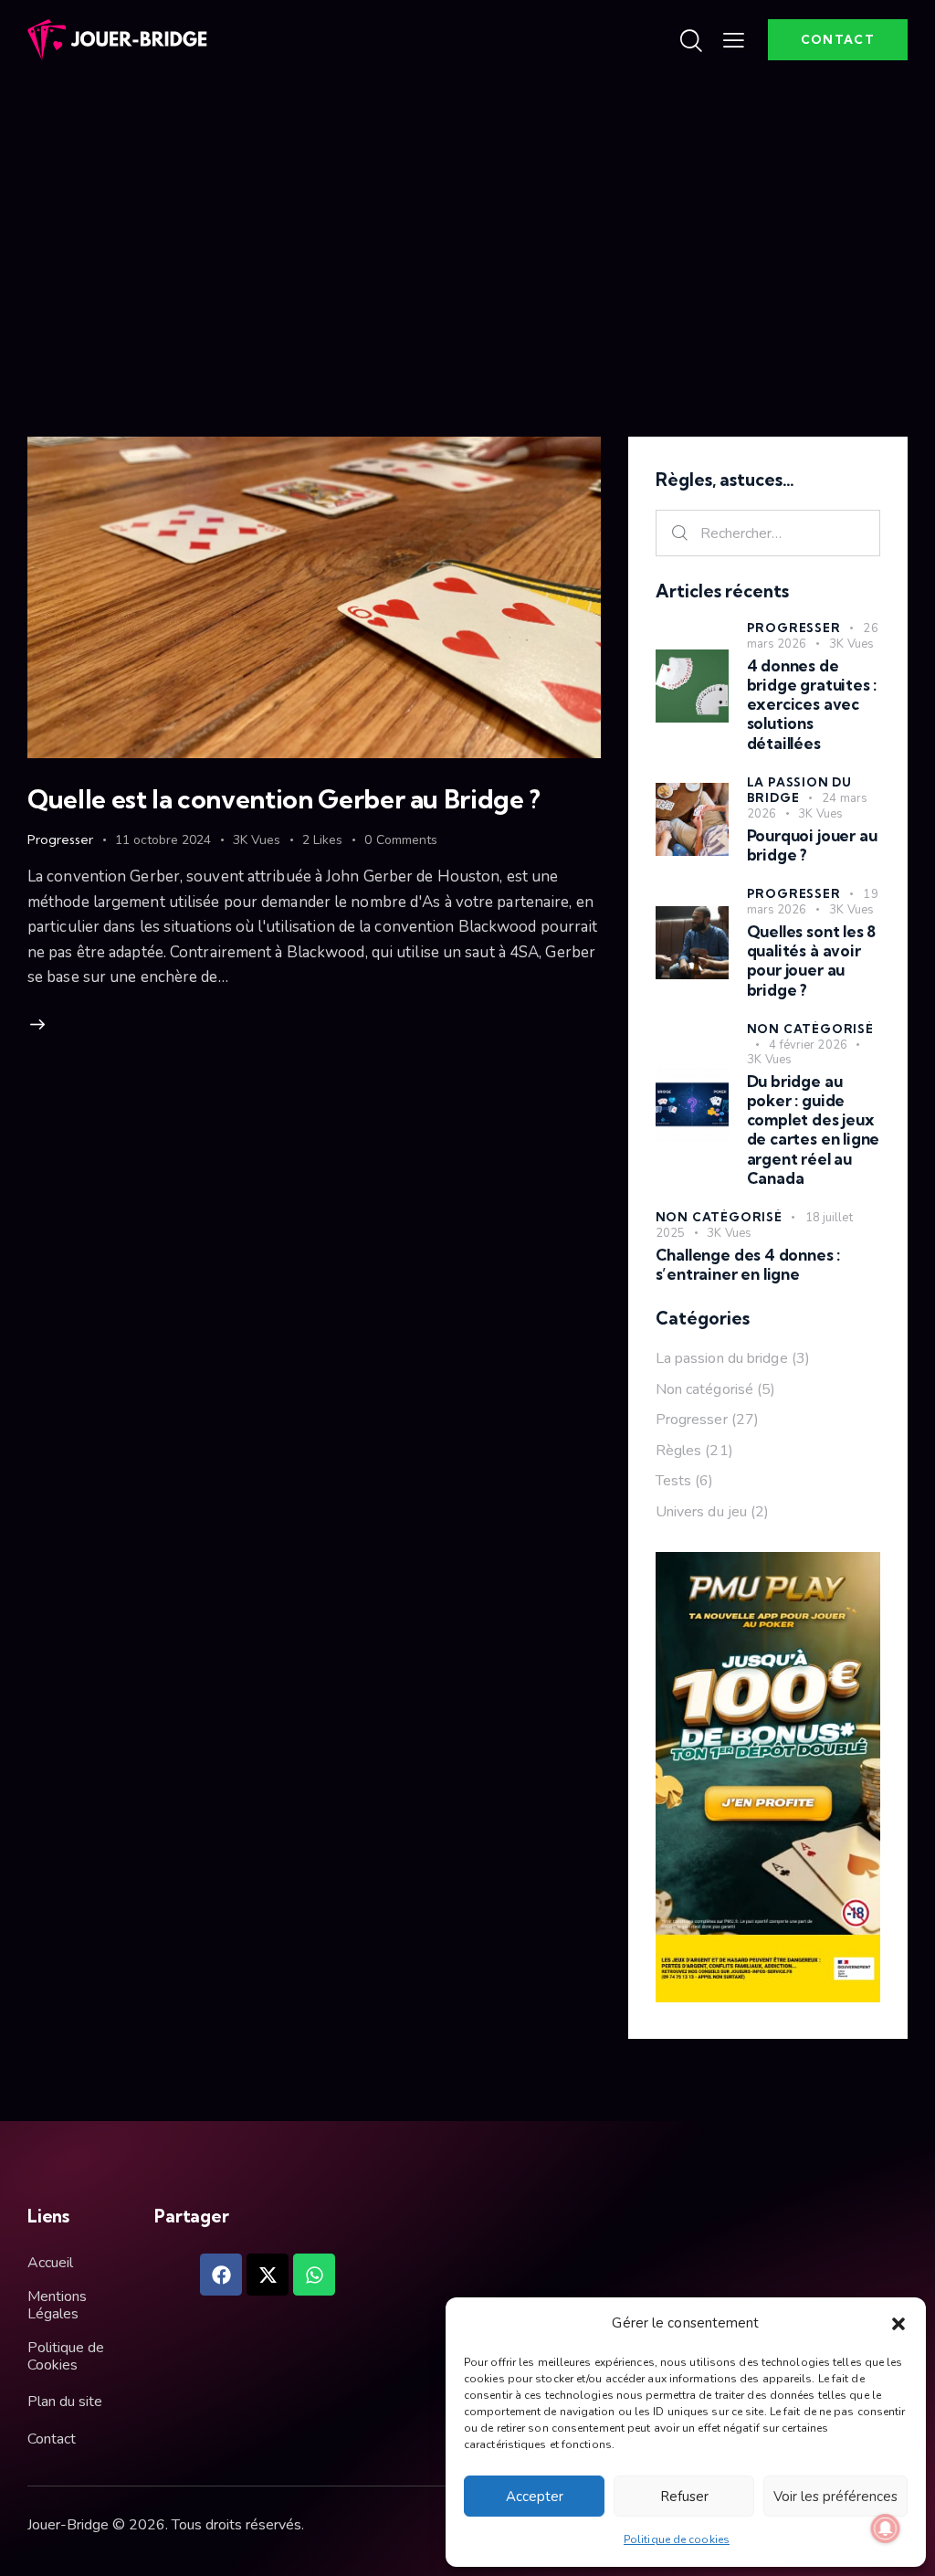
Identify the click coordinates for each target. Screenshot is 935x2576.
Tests (674, 1481)
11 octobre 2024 (163, 840)
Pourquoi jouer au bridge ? (812, 845)
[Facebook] (221, 2275)
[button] (898, 2324)
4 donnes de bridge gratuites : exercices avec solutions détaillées (812, 704)
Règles (679, 1451)
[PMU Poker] (768, 1564)
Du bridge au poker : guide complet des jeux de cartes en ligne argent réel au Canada (814, 1130)
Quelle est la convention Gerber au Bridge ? (284, 799)
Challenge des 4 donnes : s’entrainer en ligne (748, 1264)
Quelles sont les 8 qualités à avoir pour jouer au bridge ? (812, 961)
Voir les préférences (835, 2497)
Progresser (60, 839)
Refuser (684, 2497)
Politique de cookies (677, 2539)
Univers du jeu (701, 1512)
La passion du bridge (799, 790)
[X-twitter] (268, 2275)
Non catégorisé (810, 1029)
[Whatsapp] (314, 2275)
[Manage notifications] (886, 2528)
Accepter (535, 2497)
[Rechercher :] (768, 533)
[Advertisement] (467, 217)
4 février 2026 (808, 1045)
